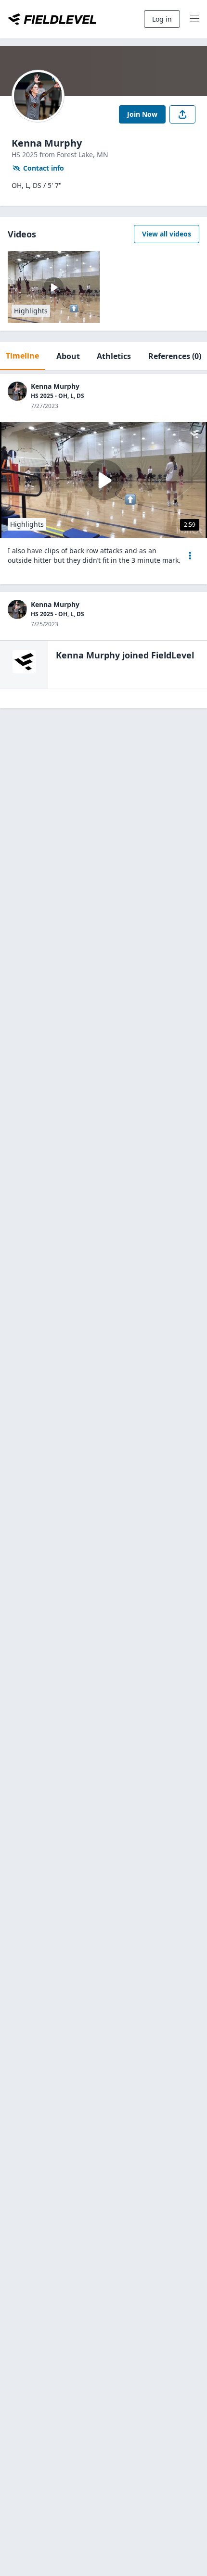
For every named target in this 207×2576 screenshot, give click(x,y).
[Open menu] (190, 556)
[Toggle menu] (194, 19)
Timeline (22, 356)
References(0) (175, 356)
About (68, 356)
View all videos (167, 234)
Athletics (114, 356)
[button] (190, 556)
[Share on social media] (182, 114)
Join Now (142, 114)
